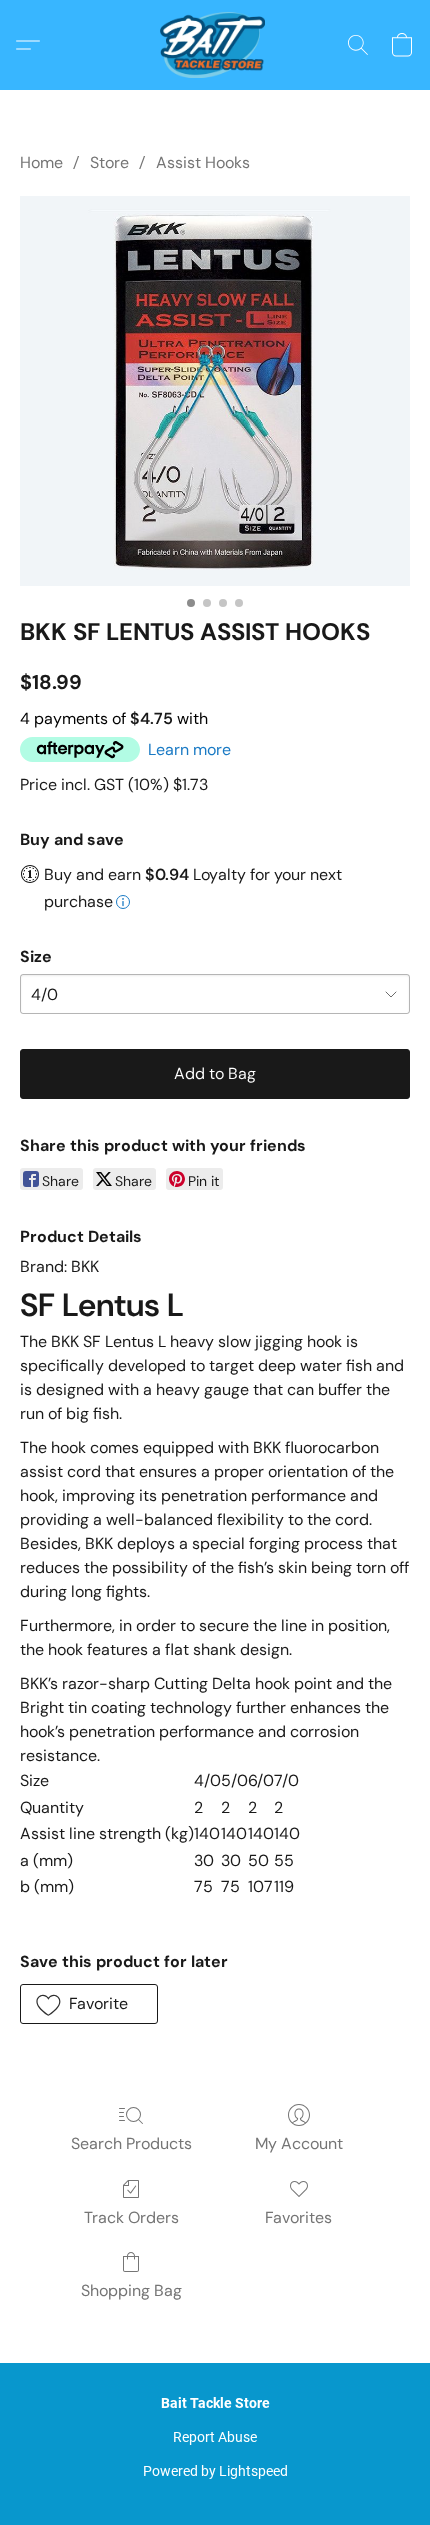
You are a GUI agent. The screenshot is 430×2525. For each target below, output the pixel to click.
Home (41, 162)
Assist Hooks (203, 162)
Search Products (131, 2143)
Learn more (189, 749)
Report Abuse (215, 2437)
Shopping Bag (131, 2290)
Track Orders (131, 2217)
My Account (299, 2143)
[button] (215, 45)
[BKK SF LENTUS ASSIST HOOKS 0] (215, 391)
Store (109, 162)
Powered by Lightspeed (215, 2471)
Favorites (298, 2217)
